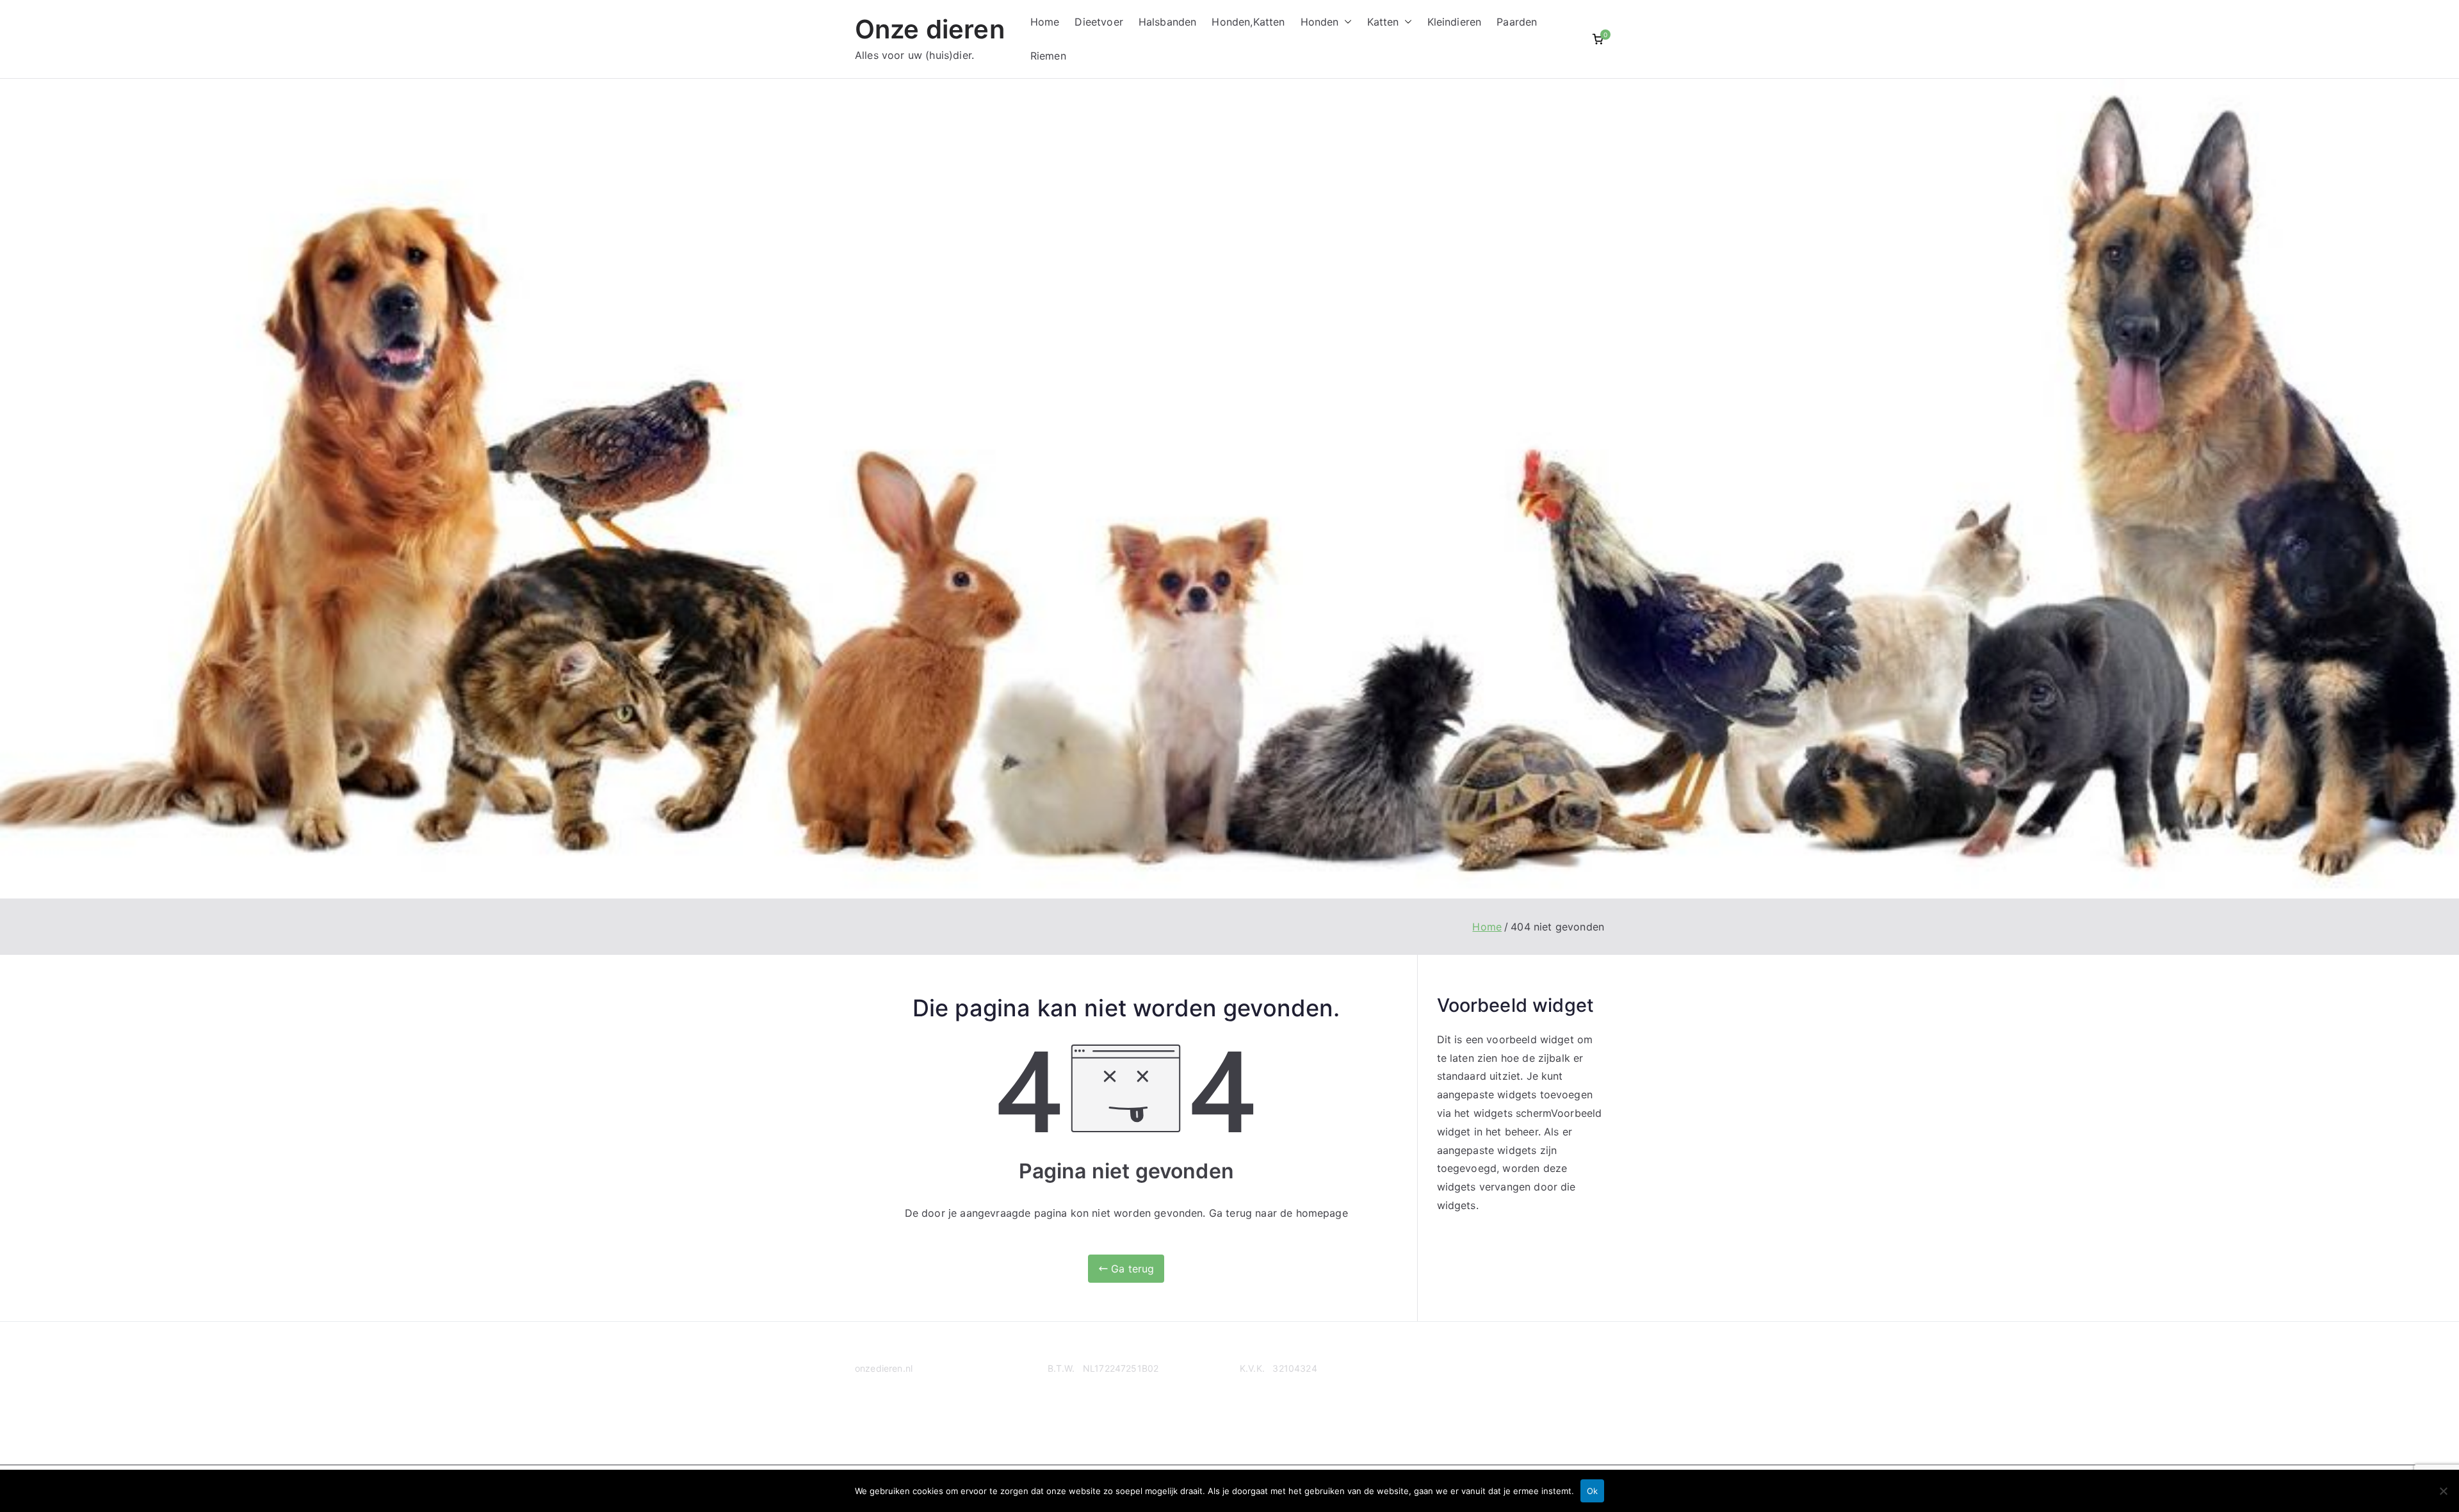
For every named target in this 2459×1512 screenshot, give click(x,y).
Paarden (1517, 22)
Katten (1383, 22)
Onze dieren (930, 29)
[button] (1345, 22)
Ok (1592, 1491)
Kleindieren (1455, 22)
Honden (1320, 22)
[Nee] (2443, 1491)
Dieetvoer (1099, 22)
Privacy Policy (885, 1418)
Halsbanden (1168, 22)
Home (1045, 22)
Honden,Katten (1248, 22)
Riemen (1048, 56)
